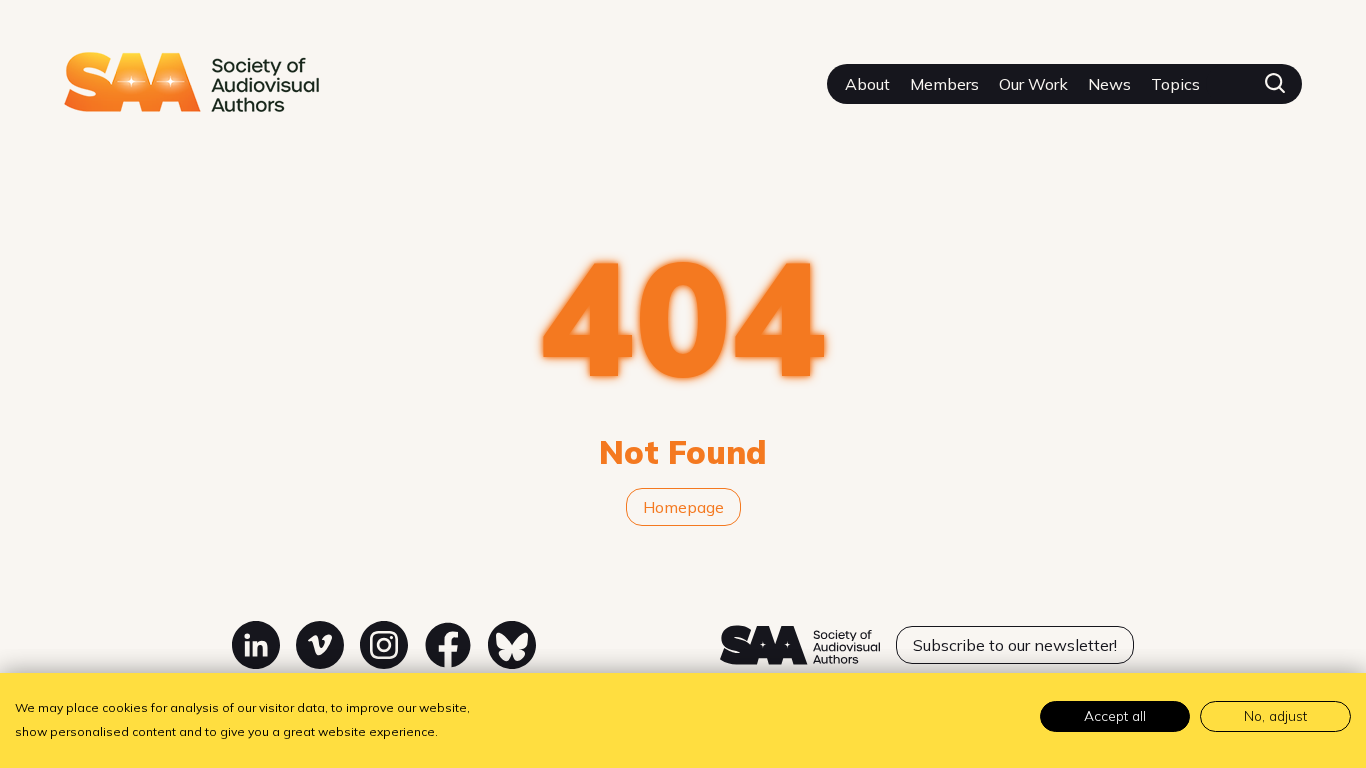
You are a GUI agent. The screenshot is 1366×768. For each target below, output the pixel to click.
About (867, 84)
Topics (1175, 84)
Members (944, 84)
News (1109, 84)
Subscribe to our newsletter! (1015, 645)
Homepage (683, 507)
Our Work (1033, 84)
